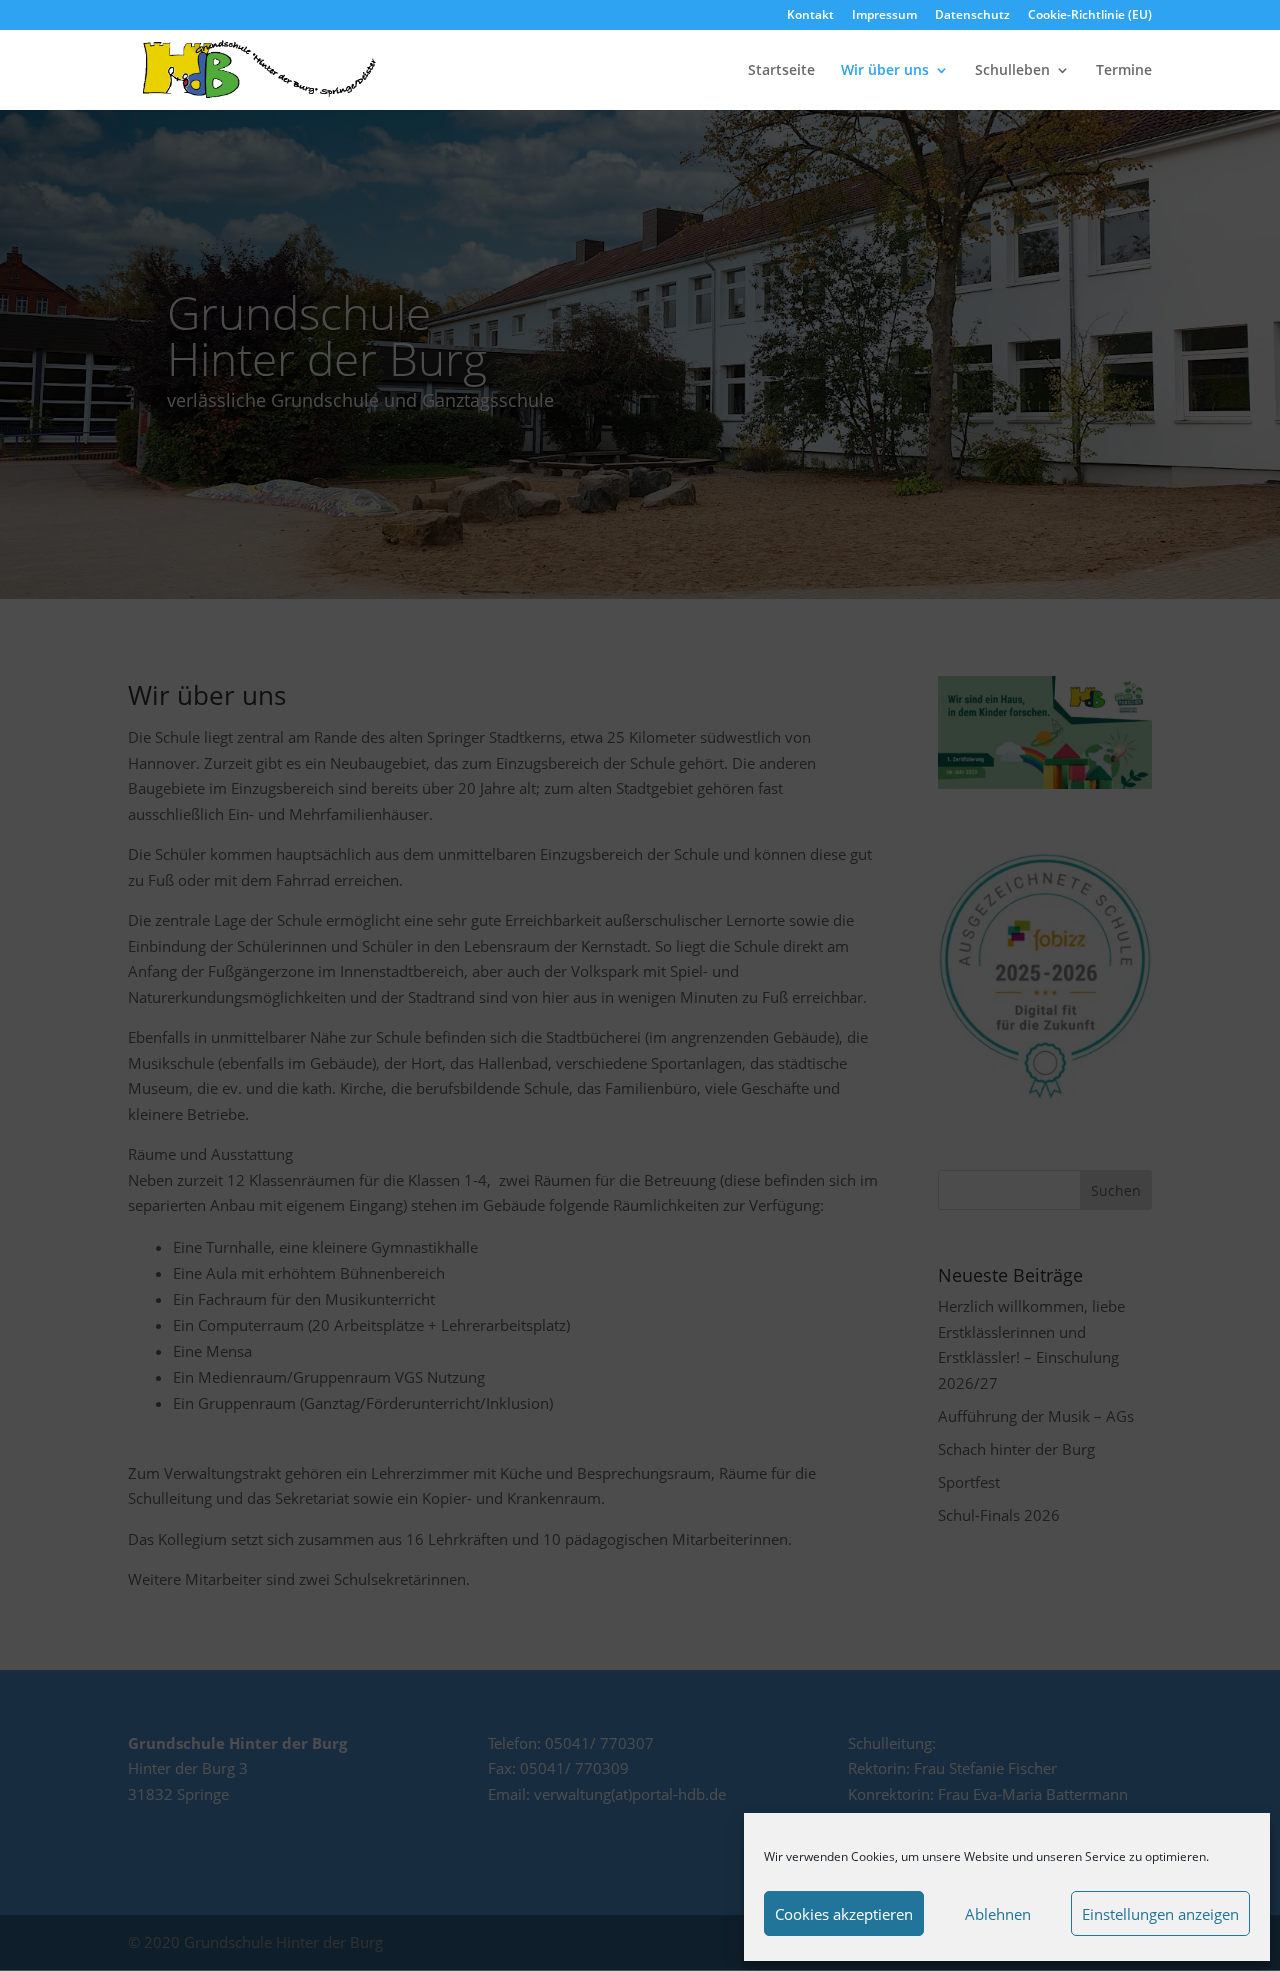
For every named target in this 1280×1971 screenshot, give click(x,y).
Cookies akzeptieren (844, 1914)
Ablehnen (998, 1914)
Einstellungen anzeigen (1160, 1914)
